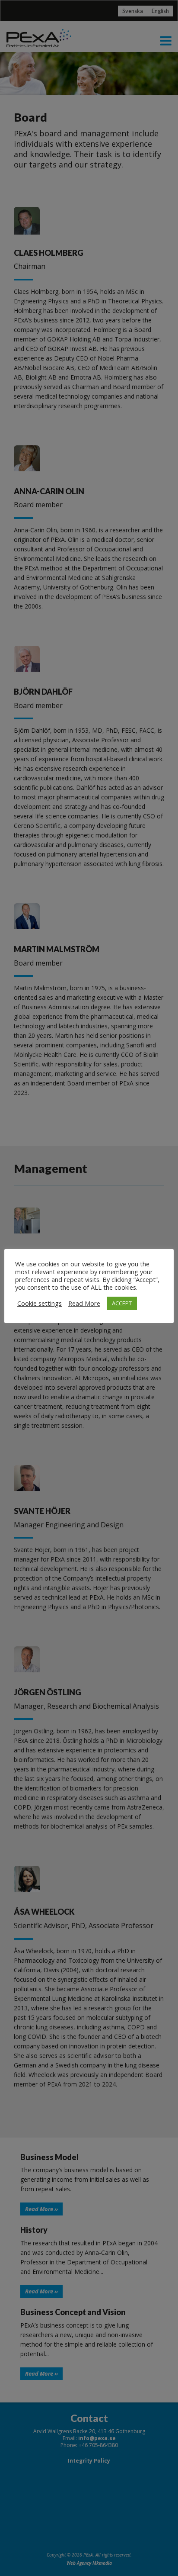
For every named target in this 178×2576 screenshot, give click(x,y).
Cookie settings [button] (40, 1303)
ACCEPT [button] (122, 1303)
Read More (84, 1303)
